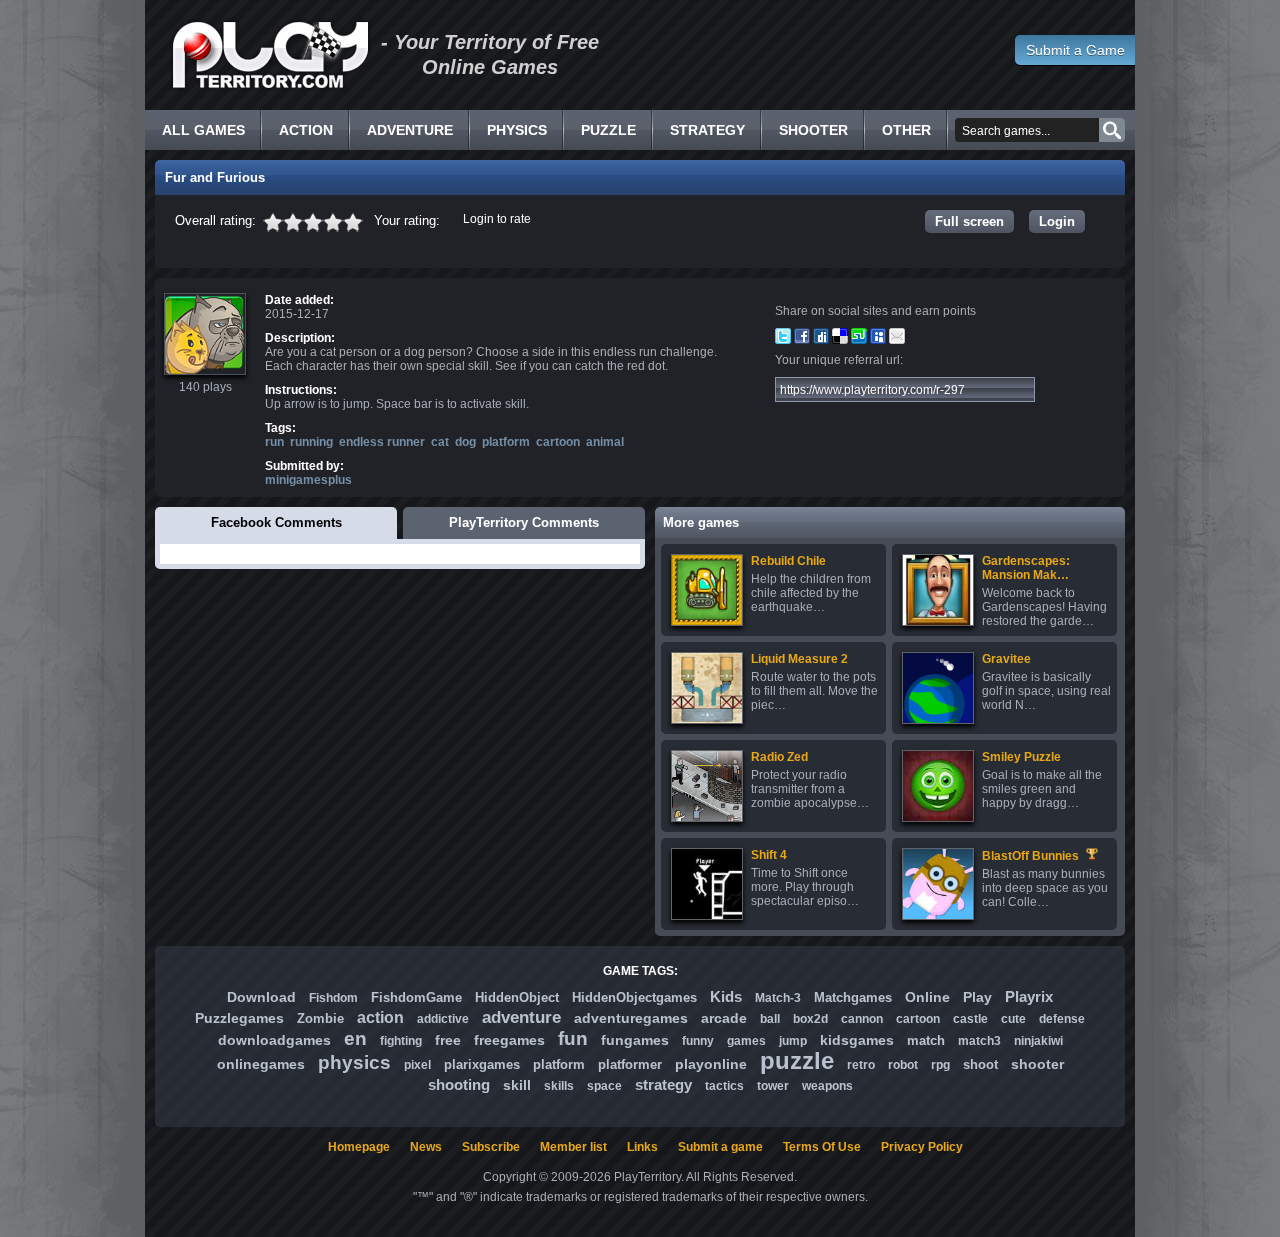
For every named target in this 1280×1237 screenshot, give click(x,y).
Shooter (813, 130)
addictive (443, 1019)
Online (927, 997)
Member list (573, 1147)
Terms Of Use (822, 1147)
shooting (459, 1084)
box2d (810, 1019)
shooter (1037, 1064)
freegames (509, 1040)
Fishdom (333, 998)
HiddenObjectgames (634, 997)
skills (559, 1086)
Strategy (707, 130)
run (274, 442)
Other (906, 130)
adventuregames (631, 1018)
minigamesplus (308, 480)
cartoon (558, 442)
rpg (940, 1065)
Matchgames (853, 997)
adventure (521, 1017)
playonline (711, 1064)
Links (642, 1147)
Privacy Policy (922, 1147)
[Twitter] (783, 340)
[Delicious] (840, 340)
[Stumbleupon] (859, 340)
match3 (979, 1041)
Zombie (320, 1018)
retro (861, 1065)
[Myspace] (878, 340)
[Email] (897, 340)
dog (465, 442)
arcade (724, 1018)
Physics (517, 130)
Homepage (359, 1147)
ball (770, 1019)
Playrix (1029, 996)
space (604, 1086)
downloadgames (274, 1040)
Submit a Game (1075, 50)
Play (977, 997)
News (426, 1147)
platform (506, 442)
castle (970, 1019)
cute (1013, 1019)
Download (261, 997)
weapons (827, 1086)
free (448, 1040)
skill (517, 1085)
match (926, 1040)
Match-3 (778, 998)
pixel (417, 1065)
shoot (980, 1064)
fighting (401, 1041)
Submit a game (720, 1147)
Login (1057, 221)
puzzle (797, 1060)
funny (698, 1041)
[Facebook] (802, 340)
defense (1062, 1019)
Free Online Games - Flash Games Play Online (270, 55)
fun (573, 1038)
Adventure (410, 130)
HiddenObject (517, 997)
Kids (726, 996)
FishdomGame (416, 997)
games (746, 1041)
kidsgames (857, 1040)
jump (793, 1041)
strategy (663, 1084)
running (311, 442)
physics (354, 1062)
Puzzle (608, 130)
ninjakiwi (1038, 1041)
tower (773, 1086)
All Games (203, 130)
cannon (862, 1019)
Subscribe (491, 1147)
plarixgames (482, 1064)
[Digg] (821, 340)
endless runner (382, 442)
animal (605, 442)
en (355, 1038)
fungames (635, 1040)
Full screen (969, 221)
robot (903, 1065)
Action (306, 130)
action (380, 1017)
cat (440, 442)
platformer (630, 1064)
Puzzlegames (239, 1018)
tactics (724, 1086)
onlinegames (261, 1064)
